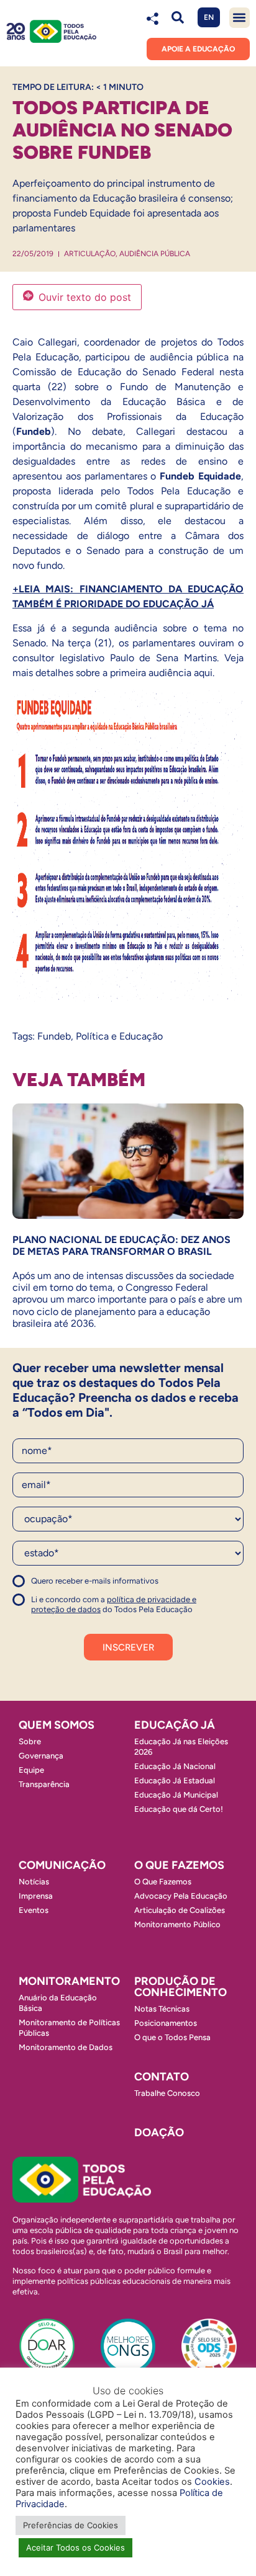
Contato (162, 2077)
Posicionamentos (166, 2023)
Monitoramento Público (177, 1924)
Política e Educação (119, 1036)
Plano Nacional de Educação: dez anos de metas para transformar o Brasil (121, 1246)
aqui (203, 673)
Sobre (30, 1741)
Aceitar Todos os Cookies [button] (75, 2547)
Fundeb (34, 431)
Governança (41, 1756)
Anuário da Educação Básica (58, 2003)
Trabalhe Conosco (167, 2093)
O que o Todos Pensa (172, 2037)
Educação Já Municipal (176, 1795)
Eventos (34, 1910)
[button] (178, 18)
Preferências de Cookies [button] (71, 2525)
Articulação (90, 254)
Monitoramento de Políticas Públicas (69, 2028)
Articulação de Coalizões (180, 1910)
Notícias (34, 1882)
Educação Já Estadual (175, 1780)
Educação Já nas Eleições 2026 (181, 1747)
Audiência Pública (155, 254)
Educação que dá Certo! (179, 1809)
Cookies (212, 2482)
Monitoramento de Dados (66, 2047)
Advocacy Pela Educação (181, 1896)
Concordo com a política (57, 1586)
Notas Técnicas (162, 2009)
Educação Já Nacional (175, 1766)
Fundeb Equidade (200, 476)
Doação (159, 2133)
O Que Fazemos (163, 1882)
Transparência (44, 1784)
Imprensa (36, 1896)
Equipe (31, 1770)
